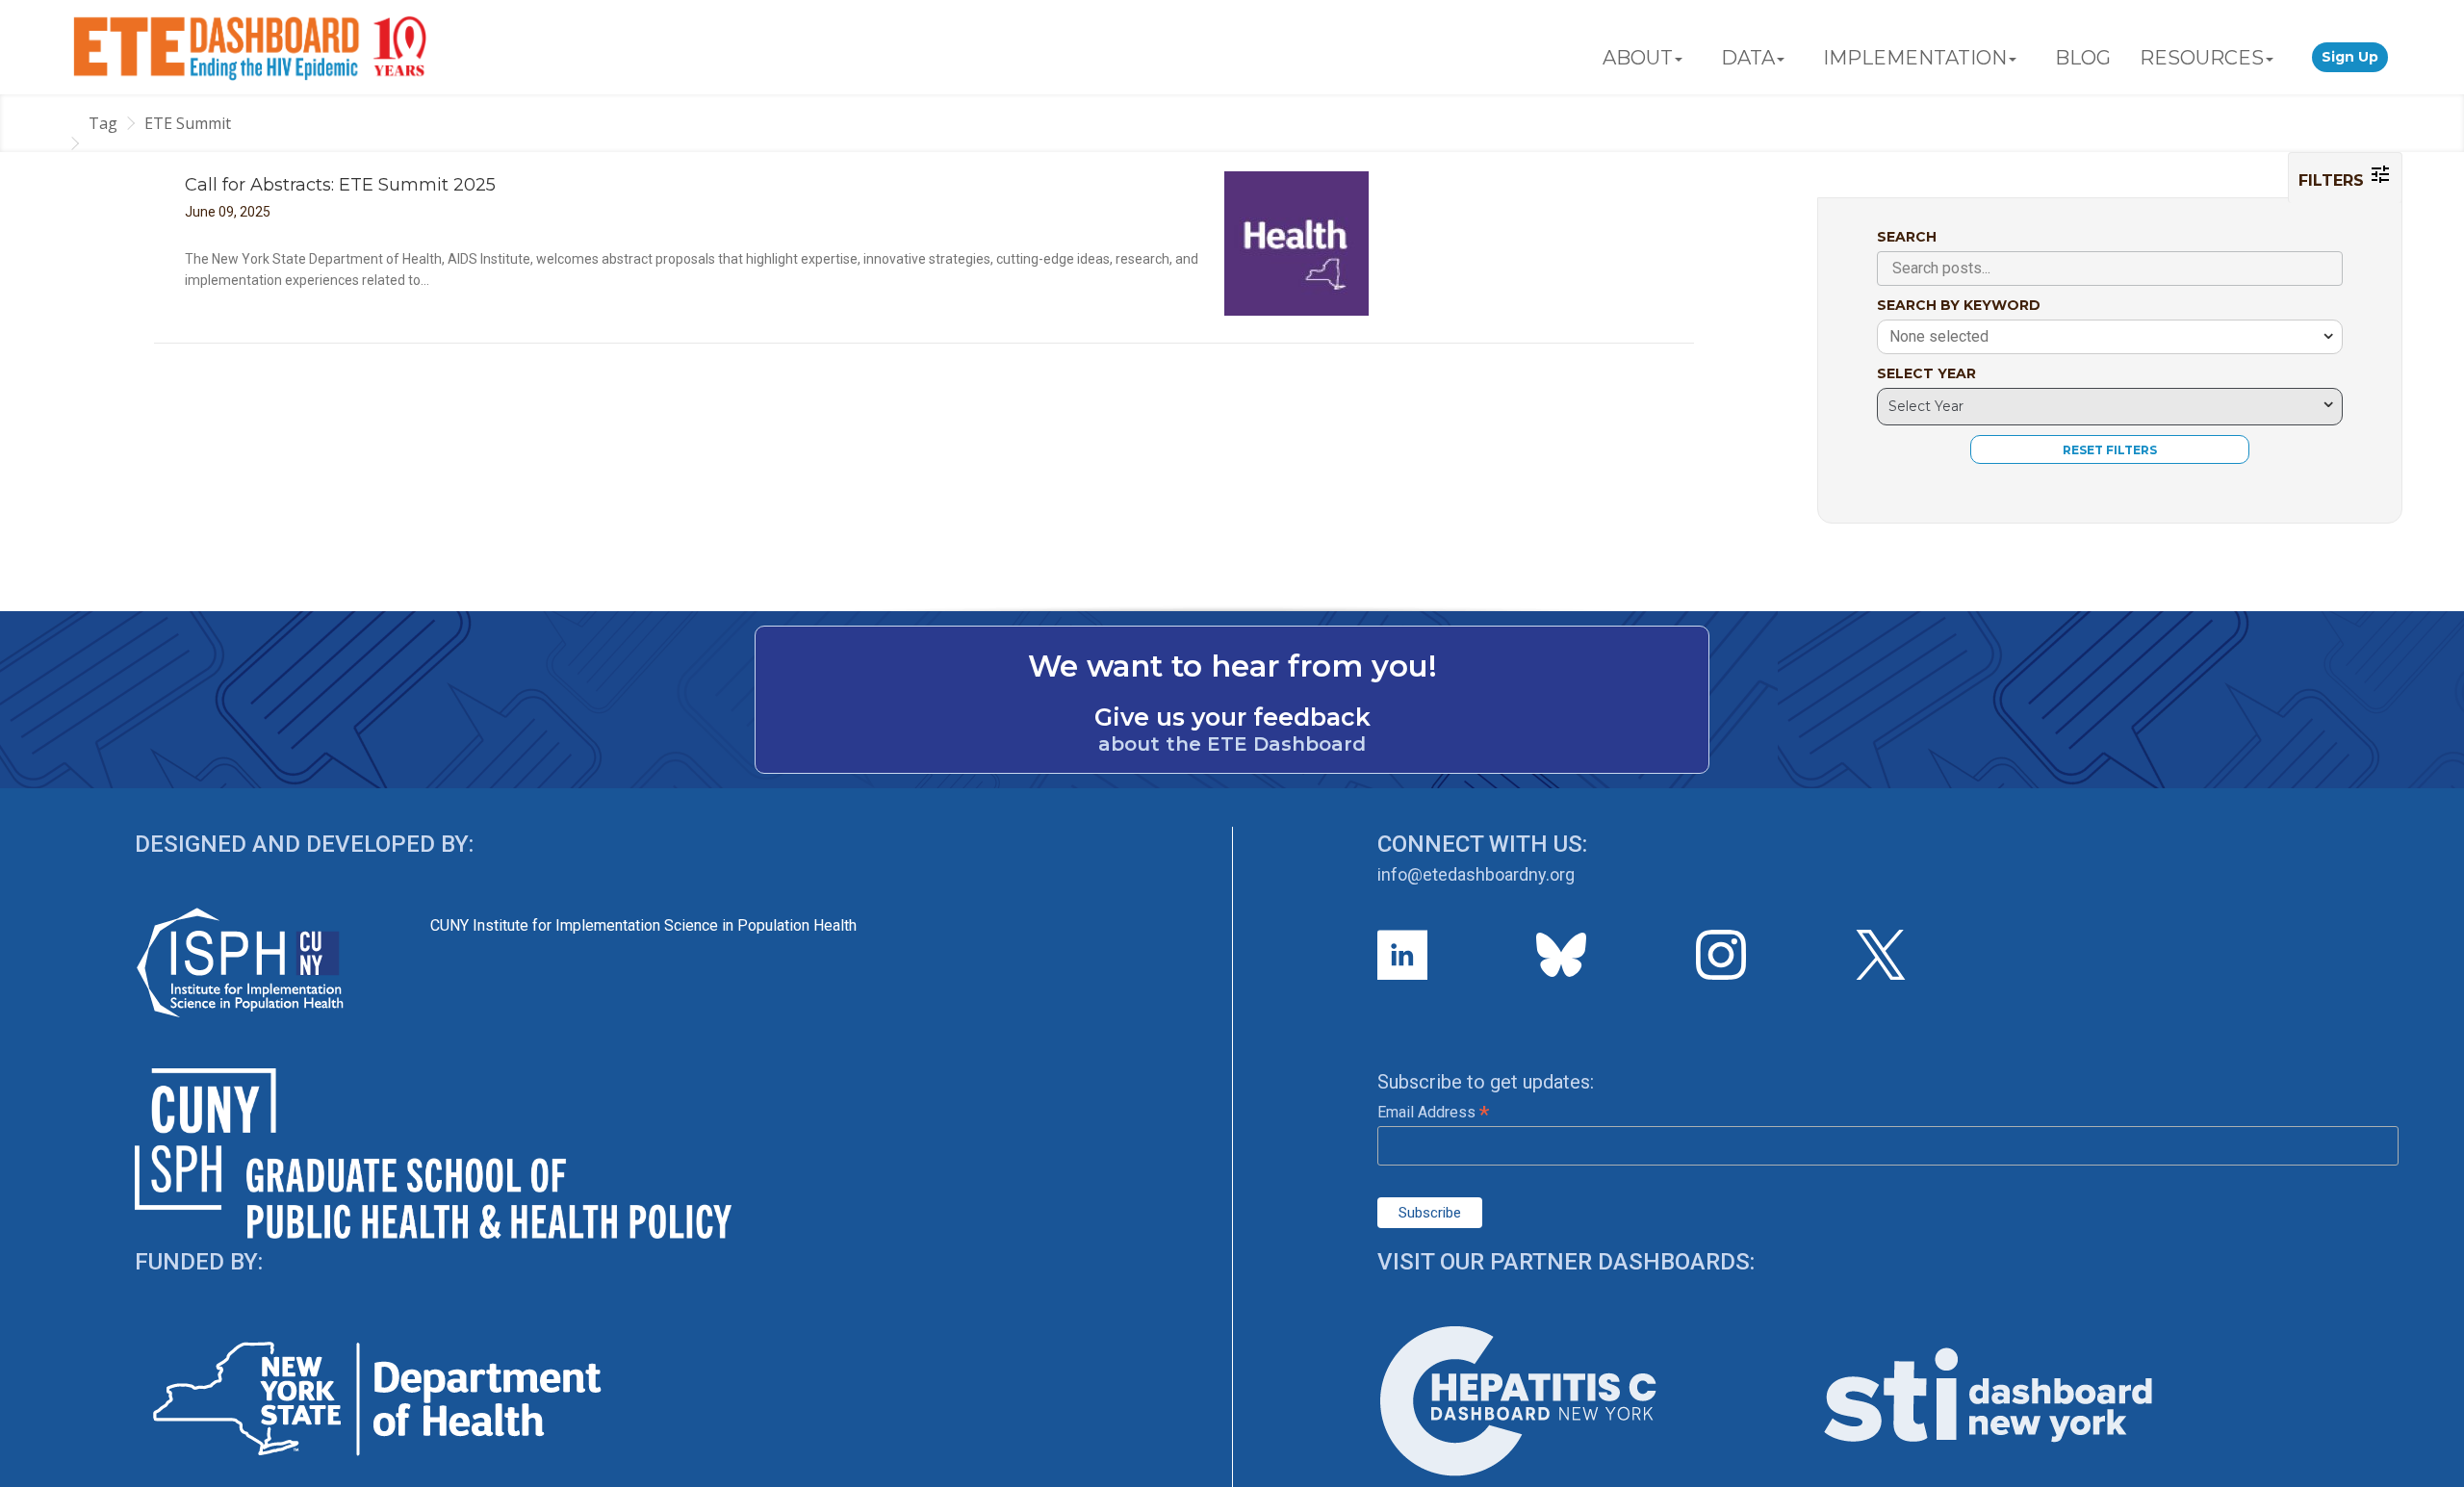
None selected (1939, 336)
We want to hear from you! (1232, 666)
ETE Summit (188, 123)
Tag (103, 123)
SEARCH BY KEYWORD (1959, 305)
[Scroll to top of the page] (2435, 1473)
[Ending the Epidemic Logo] (250, 47)
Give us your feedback (1232, 717)
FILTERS (2334, 180)
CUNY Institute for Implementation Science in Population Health (643, 925)
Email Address (1433, 1112)
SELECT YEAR (1926, 373)
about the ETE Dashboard (1232, 744)
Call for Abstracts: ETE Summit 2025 (340, 185)
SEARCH (1907, 237)
